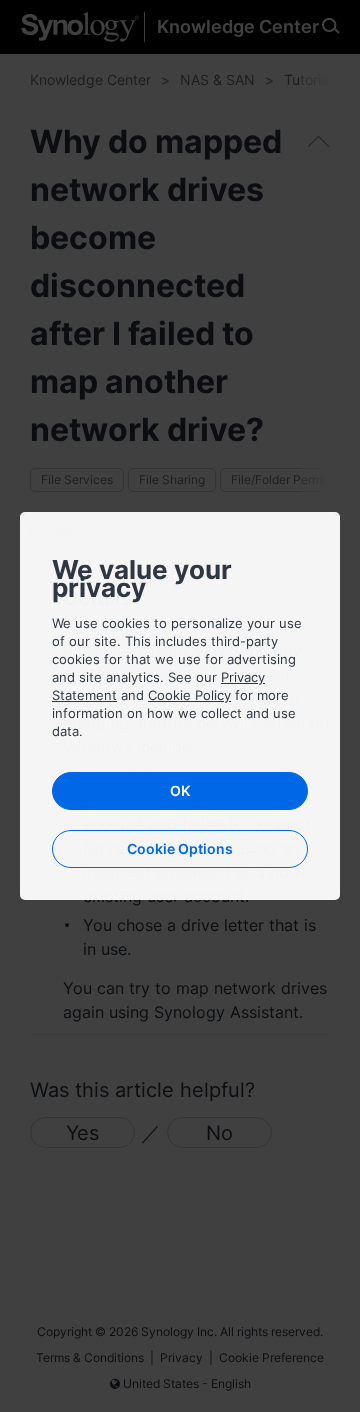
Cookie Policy (189, 695)
